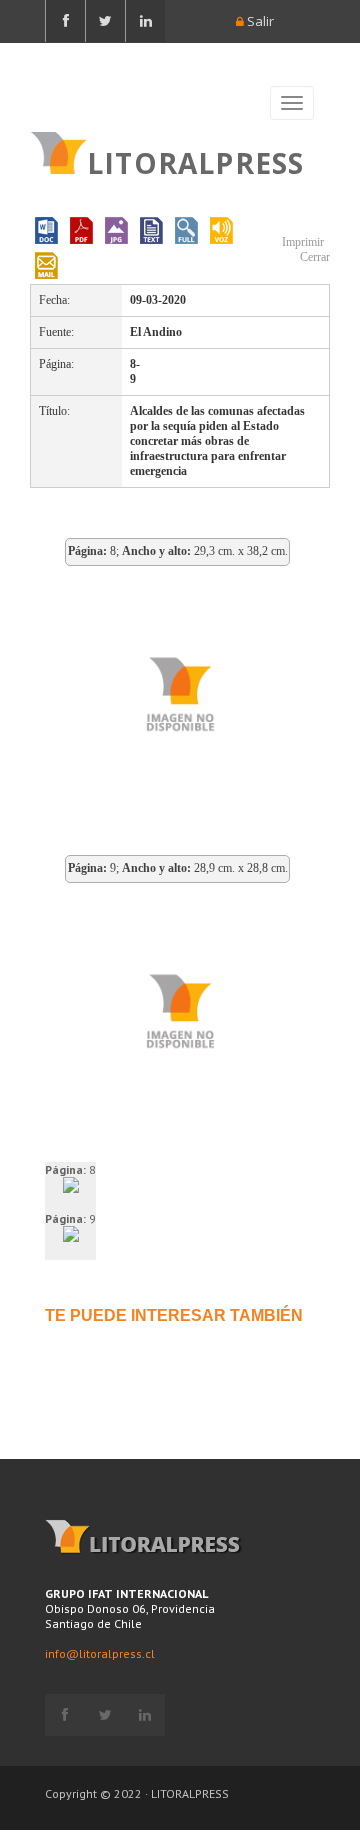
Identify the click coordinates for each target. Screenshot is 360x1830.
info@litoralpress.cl (100, 1653)
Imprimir (301, 242)
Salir (259, 21)
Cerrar (313, 257)
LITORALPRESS (195, 161)
